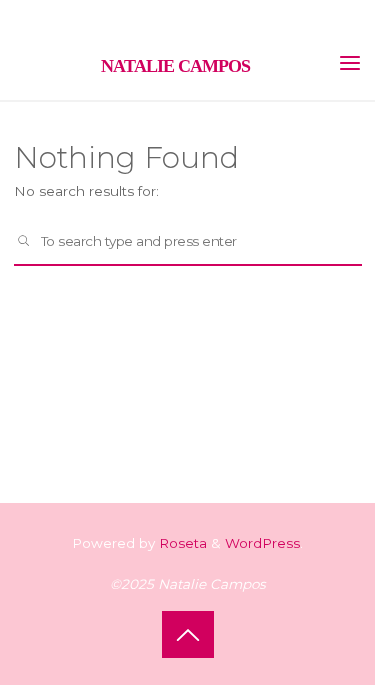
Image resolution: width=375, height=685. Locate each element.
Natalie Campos (175, 66)
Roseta (181, 543)
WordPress (262, 543)
